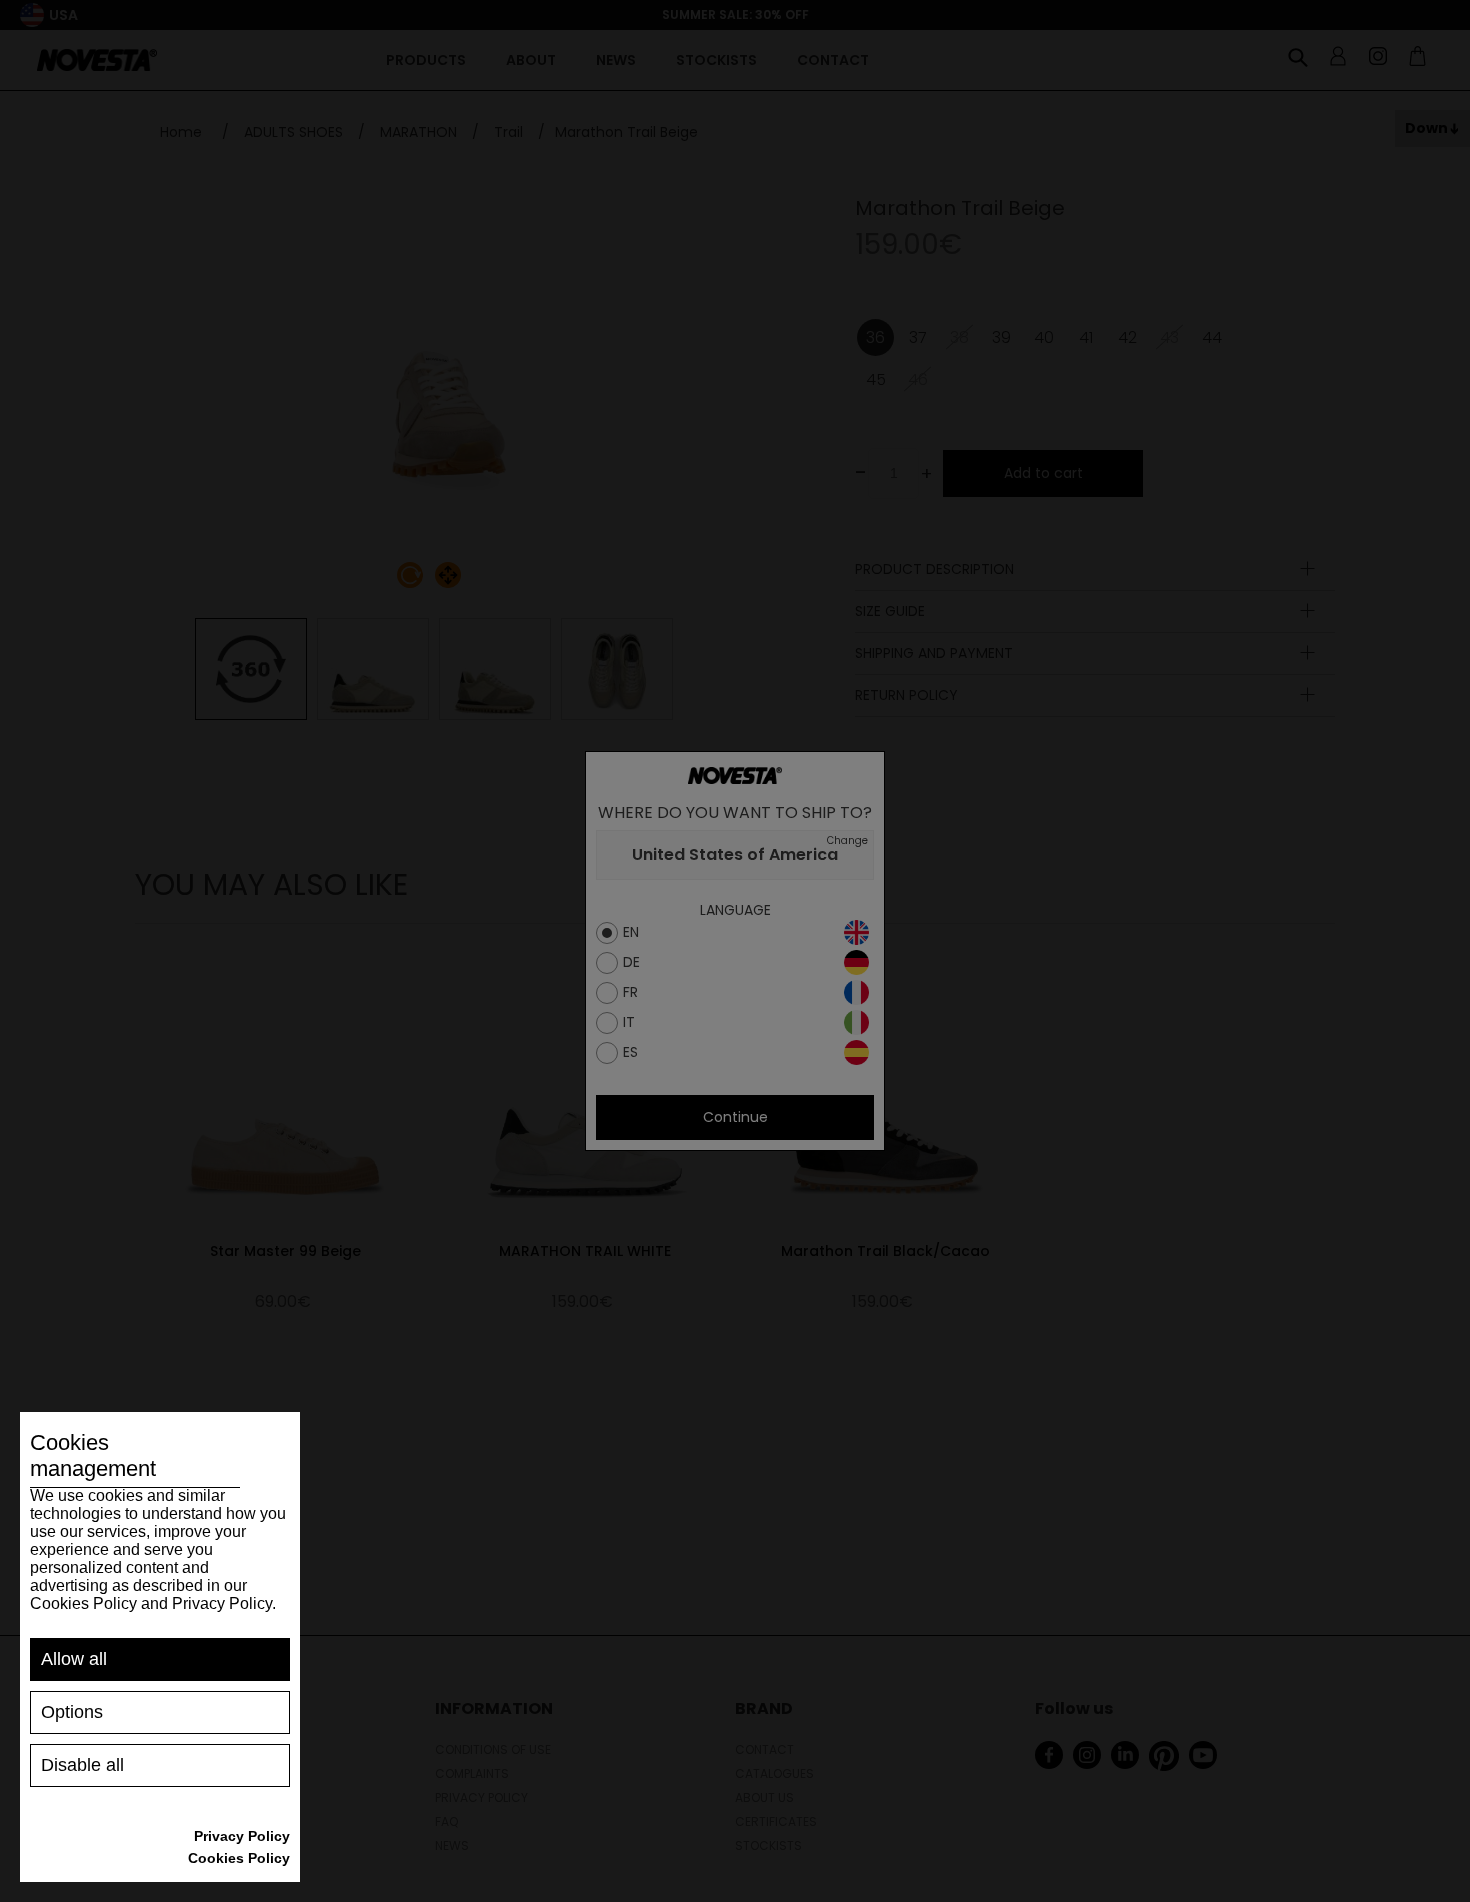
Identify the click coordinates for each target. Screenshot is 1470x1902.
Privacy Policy (242, 1836)
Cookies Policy (239, 1858)
